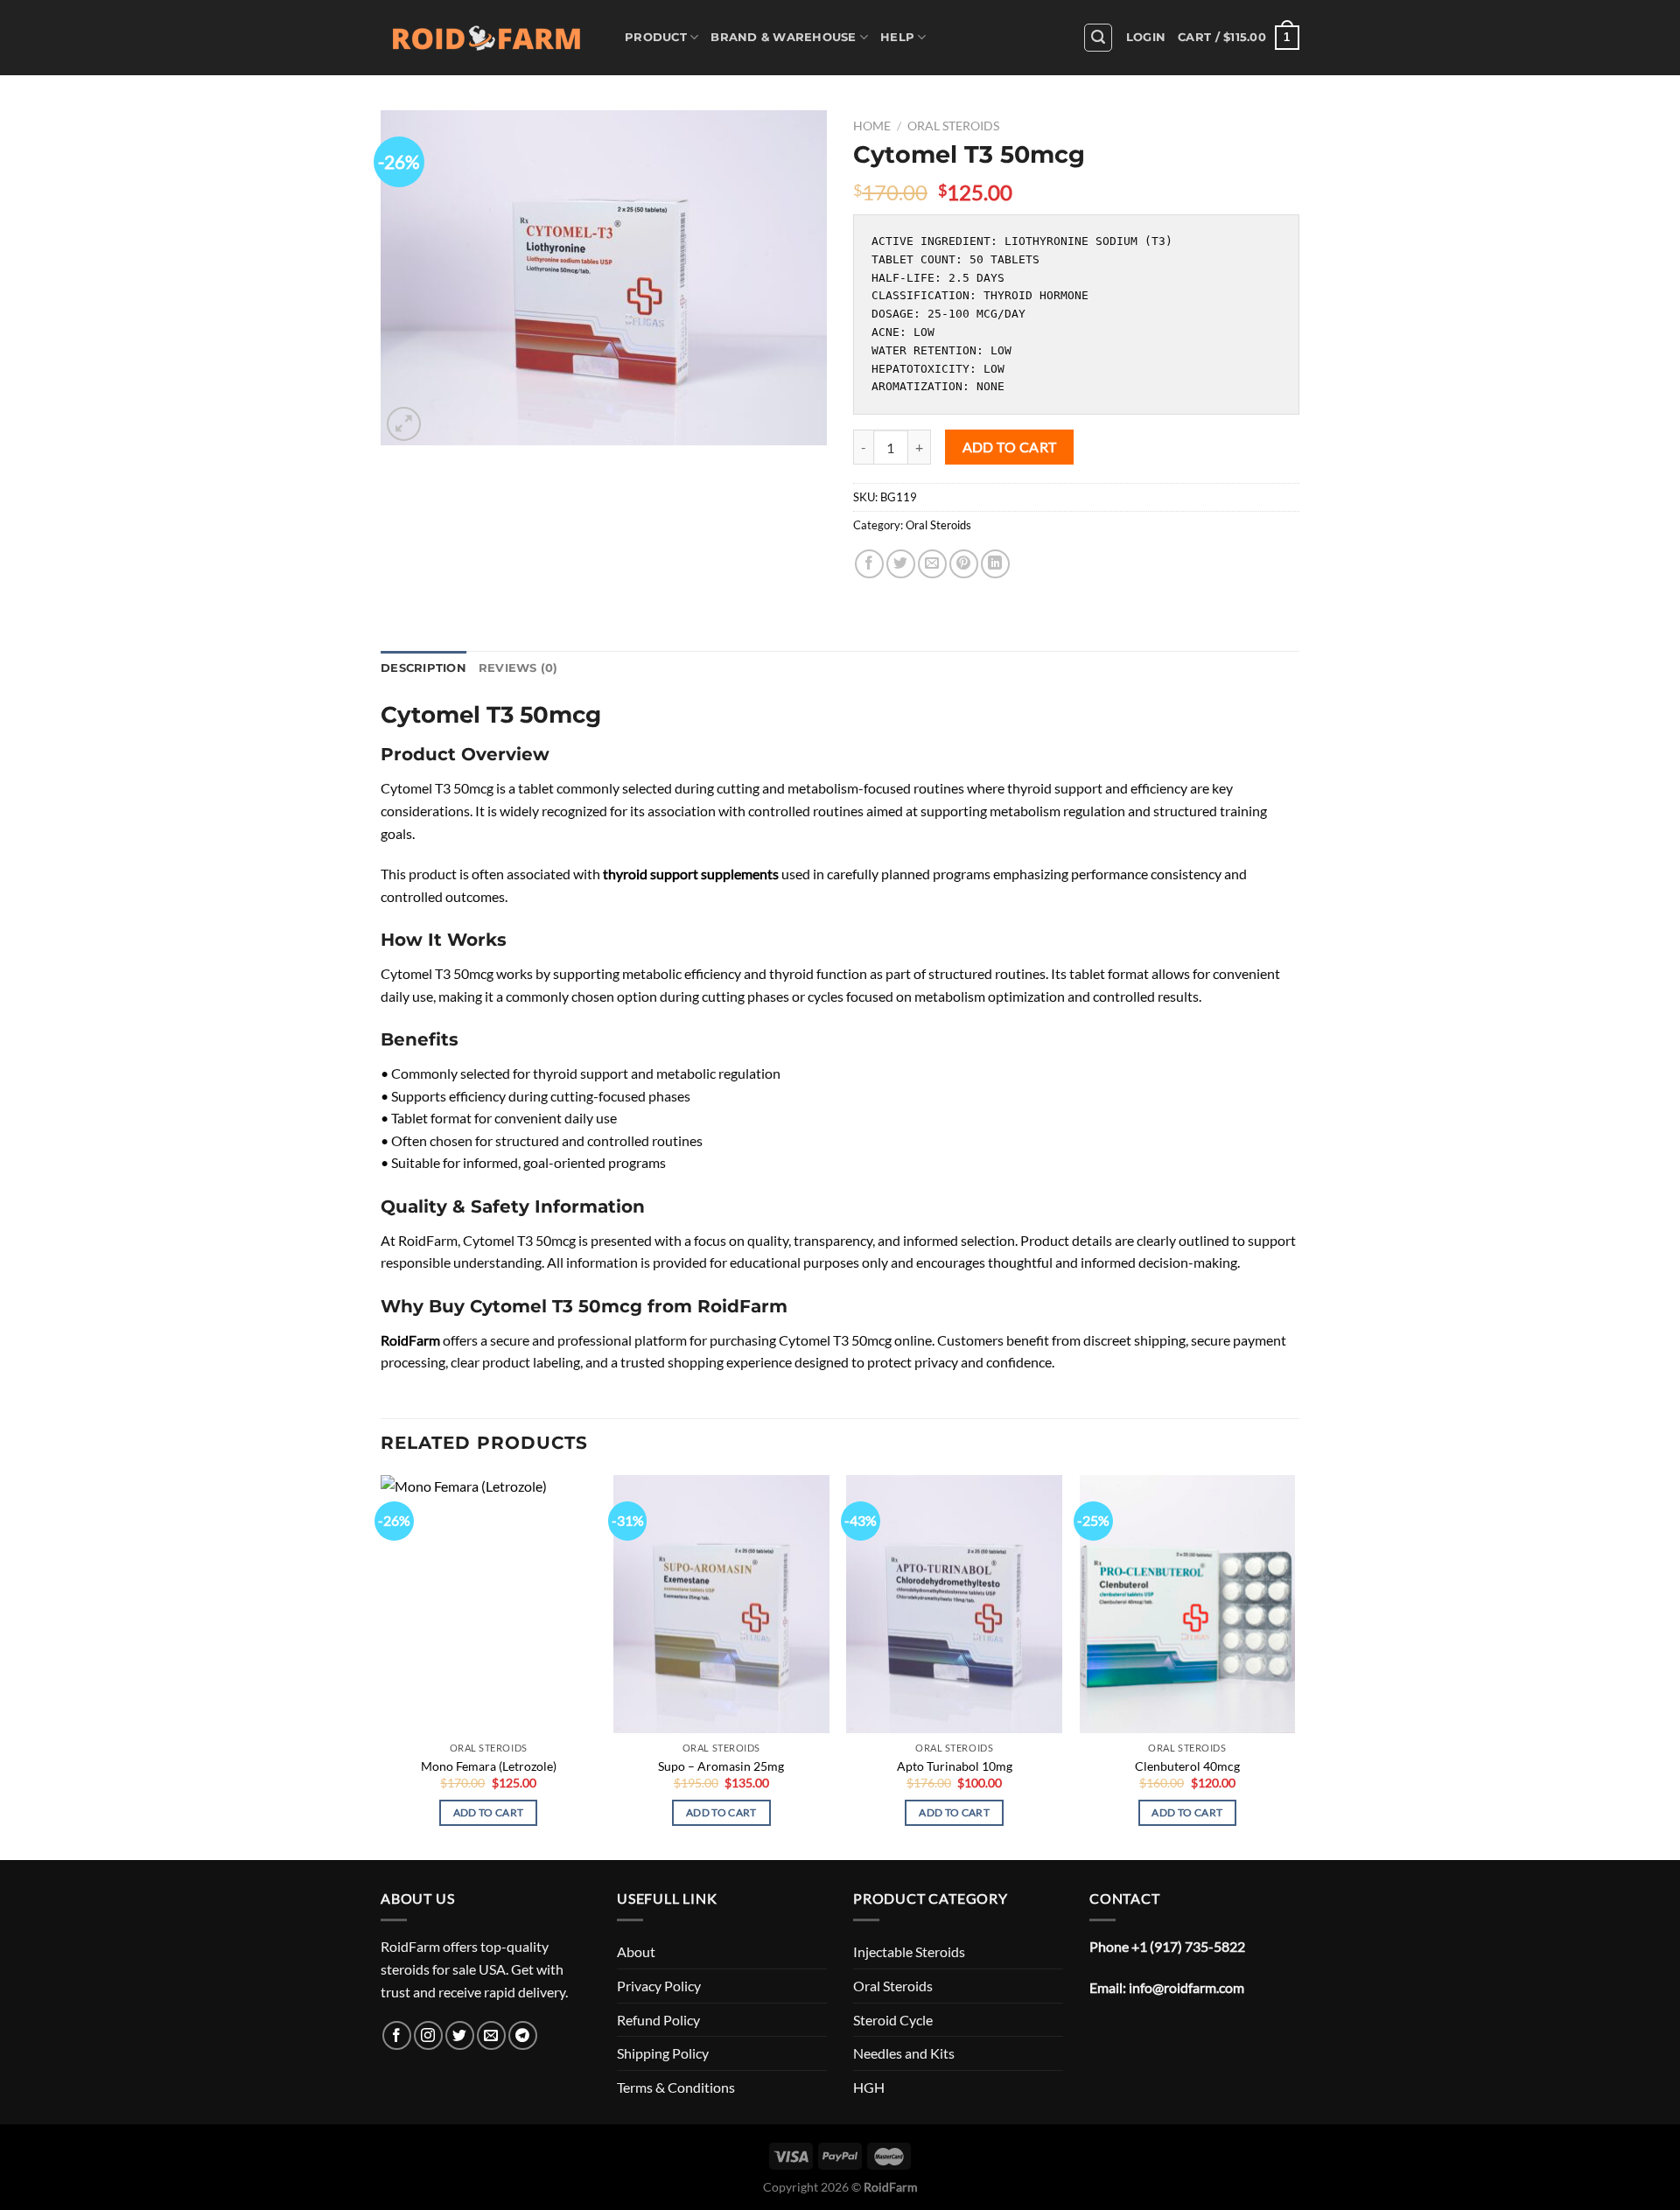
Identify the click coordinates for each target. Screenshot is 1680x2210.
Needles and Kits (904, 2053)
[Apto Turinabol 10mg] (954, 1605)
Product (656, 37)
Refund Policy (658, 2020)
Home (872, 126)
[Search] (1098, 38)
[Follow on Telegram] (523, 2035)
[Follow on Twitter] (460, 2035)
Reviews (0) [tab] (518, 668)
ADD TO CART (1010, 447)
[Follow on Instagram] (428, 2035)
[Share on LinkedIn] (995, 564)
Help (897, 37)
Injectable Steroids (909, 1951)
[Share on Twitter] (901, 564)
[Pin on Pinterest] (964, 564)
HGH (869, 2087)
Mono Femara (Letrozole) (489, 1766)
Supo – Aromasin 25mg (721, 1766)
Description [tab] (423, 668)
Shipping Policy (663, 2053)
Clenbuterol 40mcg (1187, 1766)
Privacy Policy (659, 1986)
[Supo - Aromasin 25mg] (721, 1605)
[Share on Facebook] (869, 564)
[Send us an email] (491, 2035)
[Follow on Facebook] (397, 2035)
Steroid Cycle (893, 2020)
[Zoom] (404, 424)
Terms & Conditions (676, 2087)
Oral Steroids (953, 126)
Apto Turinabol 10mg (955, 1766)
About (636, 1951)
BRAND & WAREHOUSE (783, 37)
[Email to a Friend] (932, 564)
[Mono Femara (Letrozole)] (489, 1605)
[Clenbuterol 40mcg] (1188, 1605)
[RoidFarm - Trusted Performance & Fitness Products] (490, 38)
